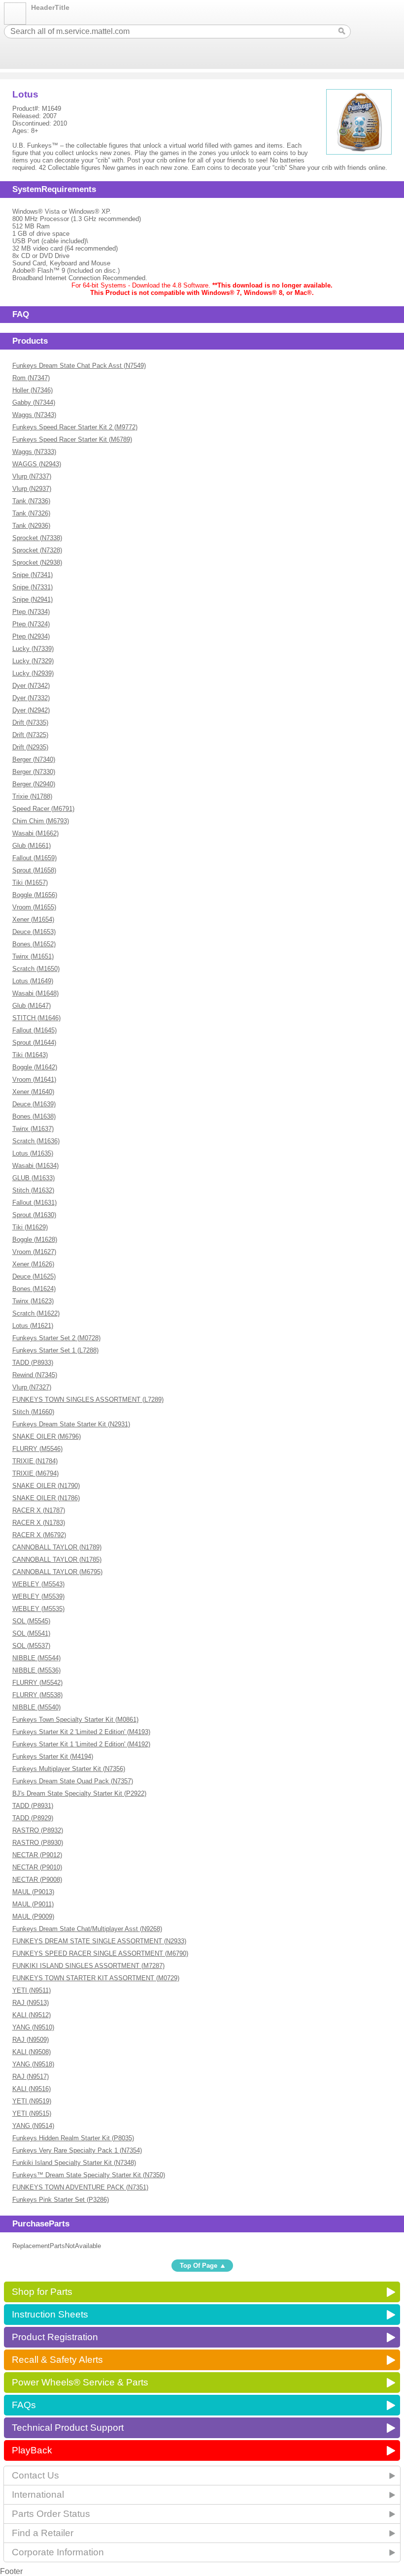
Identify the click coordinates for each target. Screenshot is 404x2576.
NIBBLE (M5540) (36, 1707)
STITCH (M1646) (36, 1018)
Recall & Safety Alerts (57, 2360)
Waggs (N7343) (34, 415)
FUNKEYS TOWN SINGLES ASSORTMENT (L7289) (88, 1400)
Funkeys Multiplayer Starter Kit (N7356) (69, 1769)
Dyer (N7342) (31, 686)
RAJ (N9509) (31, 2040)
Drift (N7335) (30, 723)
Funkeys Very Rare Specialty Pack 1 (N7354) (77, 2150)
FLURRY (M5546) (37, 1449)
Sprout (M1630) (34, 1215)
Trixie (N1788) (32, 796)
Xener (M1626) (33, 1264)
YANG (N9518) (33, 2064)
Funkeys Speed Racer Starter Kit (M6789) (72, 439)
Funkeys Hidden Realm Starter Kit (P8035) (73, 2138)
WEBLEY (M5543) (38, 1584)
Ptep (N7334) (31, 612)
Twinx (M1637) (33, 1129)
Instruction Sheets (50, 2314)
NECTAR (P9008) (37, 1880)
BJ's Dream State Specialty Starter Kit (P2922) (79, 1793)
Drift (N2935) (30, 747)
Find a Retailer (43, 2533)
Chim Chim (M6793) (41, 821)
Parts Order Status (51, 2514)
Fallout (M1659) (34, 858)
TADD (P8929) (33, 1818)
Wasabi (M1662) (35, 833)
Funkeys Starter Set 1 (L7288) (55, 1350)
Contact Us (35, 2475)
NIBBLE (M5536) (36, 1670)
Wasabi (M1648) (35, 993)
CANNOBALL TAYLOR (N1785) (57, 1560)
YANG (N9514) (33, 2126)
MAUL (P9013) (33, 1892)
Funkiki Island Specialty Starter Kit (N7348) (74, 2163)
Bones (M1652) (34, 944)
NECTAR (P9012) (37, 1855)
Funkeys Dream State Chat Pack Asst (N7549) (79, 366)
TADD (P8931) (33, 1806)
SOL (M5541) (31, 1633)
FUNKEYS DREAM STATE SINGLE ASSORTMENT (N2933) (99, 1941)
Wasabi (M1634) (35, 1166)
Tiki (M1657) (30, 883)
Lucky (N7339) (33, 649)
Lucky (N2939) (33, 673)
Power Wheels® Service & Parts (80, 2382)
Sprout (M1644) (34, 1043)
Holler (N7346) (33, 390)
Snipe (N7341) (33, 575)
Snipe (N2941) (33, 599)
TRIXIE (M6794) (35, 1473)
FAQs (24, 2405)
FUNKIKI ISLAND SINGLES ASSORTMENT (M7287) (88, 1966)
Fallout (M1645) (34, 1030)
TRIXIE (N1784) (35, 1461)
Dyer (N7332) (31, 698)
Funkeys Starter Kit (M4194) (53, 1756)
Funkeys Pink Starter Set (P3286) (61, 2200)
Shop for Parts (42, 2292)
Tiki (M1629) (30, 1227)
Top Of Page (199, 2266)
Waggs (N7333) (34, 452)
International (38, 2495)
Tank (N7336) (31, 501)
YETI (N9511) (32, 1990)
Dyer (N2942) (31, 710)
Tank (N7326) (31, 513)
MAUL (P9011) (33, 1904)
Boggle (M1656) (35, 895)
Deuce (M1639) (34, 1104)
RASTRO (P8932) (38, 1830)
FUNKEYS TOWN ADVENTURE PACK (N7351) (80, 2187)
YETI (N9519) (32, 2101)
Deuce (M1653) (34, 932)
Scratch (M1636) (36, 1141)
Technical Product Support (68, 2428)
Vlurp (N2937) (32, 489)
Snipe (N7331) (33, 587)
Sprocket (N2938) (37, 563)
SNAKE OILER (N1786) (46, 1498)
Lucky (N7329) (33, 661)
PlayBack (32, 2450)
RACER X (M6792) (39, 1535)
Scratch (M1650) (36, 969)
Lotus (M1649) (33, 981)
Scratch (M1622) (36, 1313)
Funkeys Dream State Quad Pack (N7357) (73, 1781)
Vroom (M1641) (34, 1079)
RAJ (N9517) (31, 2077)
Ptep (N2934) (31, 636)
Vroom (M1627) (34, 1252)
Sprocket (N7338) (37, 538)
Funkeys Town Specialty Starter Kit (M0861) (75, 1720)
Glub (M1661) (32, 846)
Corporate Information (58, 2552)
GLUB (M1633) (34, 1178)
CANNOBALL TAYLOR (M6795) (57, 1572)
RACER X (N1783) (39, 1523)
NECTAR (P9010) (37, 1867)
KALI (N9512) (32, 2015)
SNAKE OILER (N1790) (46, 1486)
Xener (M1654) (33, 919)
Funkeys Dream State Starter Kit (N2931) (71, 1424)
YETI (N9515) (32, 2113)
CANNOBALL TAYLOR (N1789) (57, 1547)
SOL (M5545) (31, 1621)
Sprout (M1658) (34, 870)
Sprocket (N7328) (37, 550)
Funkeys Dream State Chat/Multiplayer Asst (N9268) (87, 1929)
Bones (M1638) (34, 1116)
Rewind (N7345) (35, 1375)
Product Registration (55, 2337)
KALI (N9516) (32, 2089)
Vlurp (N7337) (32, 476)
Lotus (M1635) (33, 1153)
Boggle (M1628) (35, 1240)
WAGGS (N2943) (37, 464)
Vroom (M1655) (34, 907)
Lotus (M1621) (33, 1326)
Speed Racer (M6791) (43, 809)
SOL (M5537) (31, 1646)
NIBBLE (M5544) (36, 1658)
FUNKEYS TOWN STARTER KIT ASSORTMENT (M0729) (96, 1978)
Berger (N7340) (34, 759)
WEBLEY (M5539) (38, 1596)
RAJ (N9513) (31, 2003)
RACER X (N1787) (39, 1510)
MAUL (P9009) (33, 1916)
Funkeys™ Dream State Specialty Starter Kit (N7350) (89, 2175)
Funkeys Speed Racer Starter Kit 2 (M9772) (75, 427)
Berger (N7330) (34, 772)
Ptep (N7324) (31, 624)
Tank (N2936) (31, 526)
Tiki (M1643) (30, 1055)
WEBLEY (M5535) (38, 1609)
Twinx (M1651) (33, 956)
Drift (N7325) (30, 735)
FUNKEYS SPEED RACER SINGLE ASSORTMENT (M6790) (100, 1953)
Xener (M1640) (33, 1092)
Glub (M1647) (32, 1006)
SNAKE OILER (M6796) (47, 1436)
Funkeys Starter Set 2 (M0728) (56, 1338)
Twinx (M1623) (33, 1301)
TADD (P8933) (33, 1363)
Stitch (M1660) (33, 1412)
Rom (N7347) (31, 378)
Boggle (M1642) (35, 1067)
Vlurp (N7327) (32, 1387)
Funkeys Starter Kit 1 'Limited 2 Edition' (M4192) (81, 1744)
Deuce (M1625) (34, 1276)
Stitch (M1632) (33, 1190)
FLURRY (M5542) (37, 1683)
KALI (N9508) (32, 2052)
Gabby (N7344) (34, 402)
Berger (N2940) (34, 784)
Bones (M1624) (34, 1289)
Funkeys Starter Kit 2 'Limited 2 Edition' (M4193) (81, 1732)
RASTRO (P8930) (38, 1843)
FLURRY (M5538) (37, 1695)
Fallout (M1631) (34, 1203)
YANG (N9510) (33, 2027)
